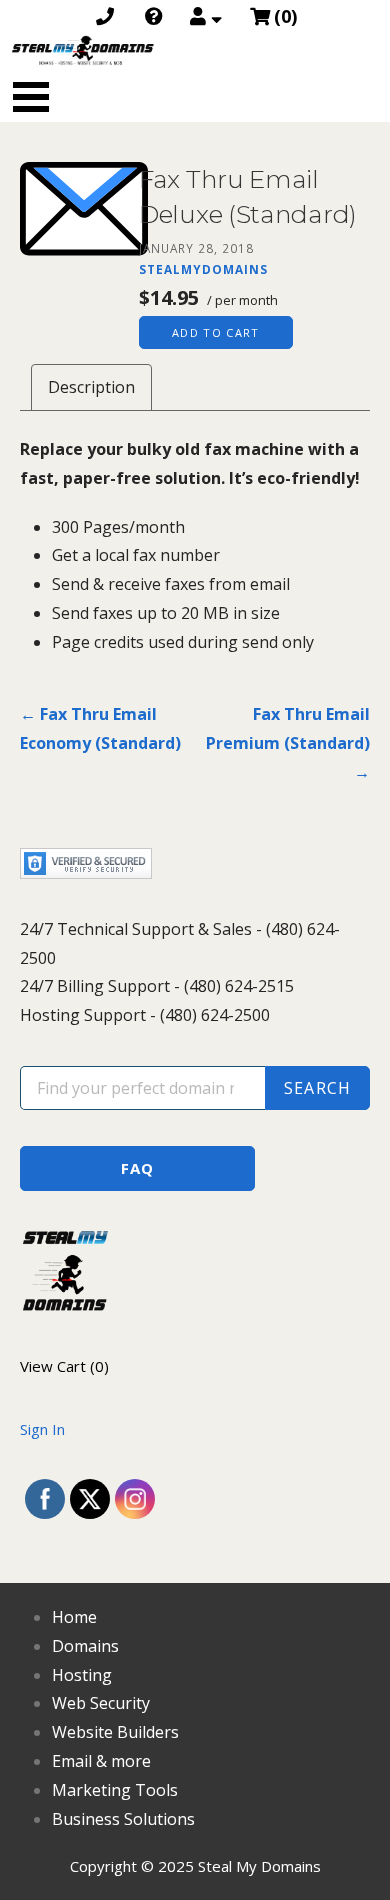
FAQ (138, 1168)
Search (318, 1088)
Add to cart (216, 332)
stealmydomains (203, 269)
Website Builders (115, 1732)
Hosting (82, 1675)
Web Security (101, 1703)
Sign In (42, 1429)
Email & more (101, 1761)
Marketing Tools (115, 1790)
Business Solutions (123, 1819)
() (285, 16)
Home (74, 1617)
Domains (85, 1646)
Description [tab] (91, 387)
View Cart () (64, 1366)
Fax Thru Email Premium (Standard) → (288, 743)
